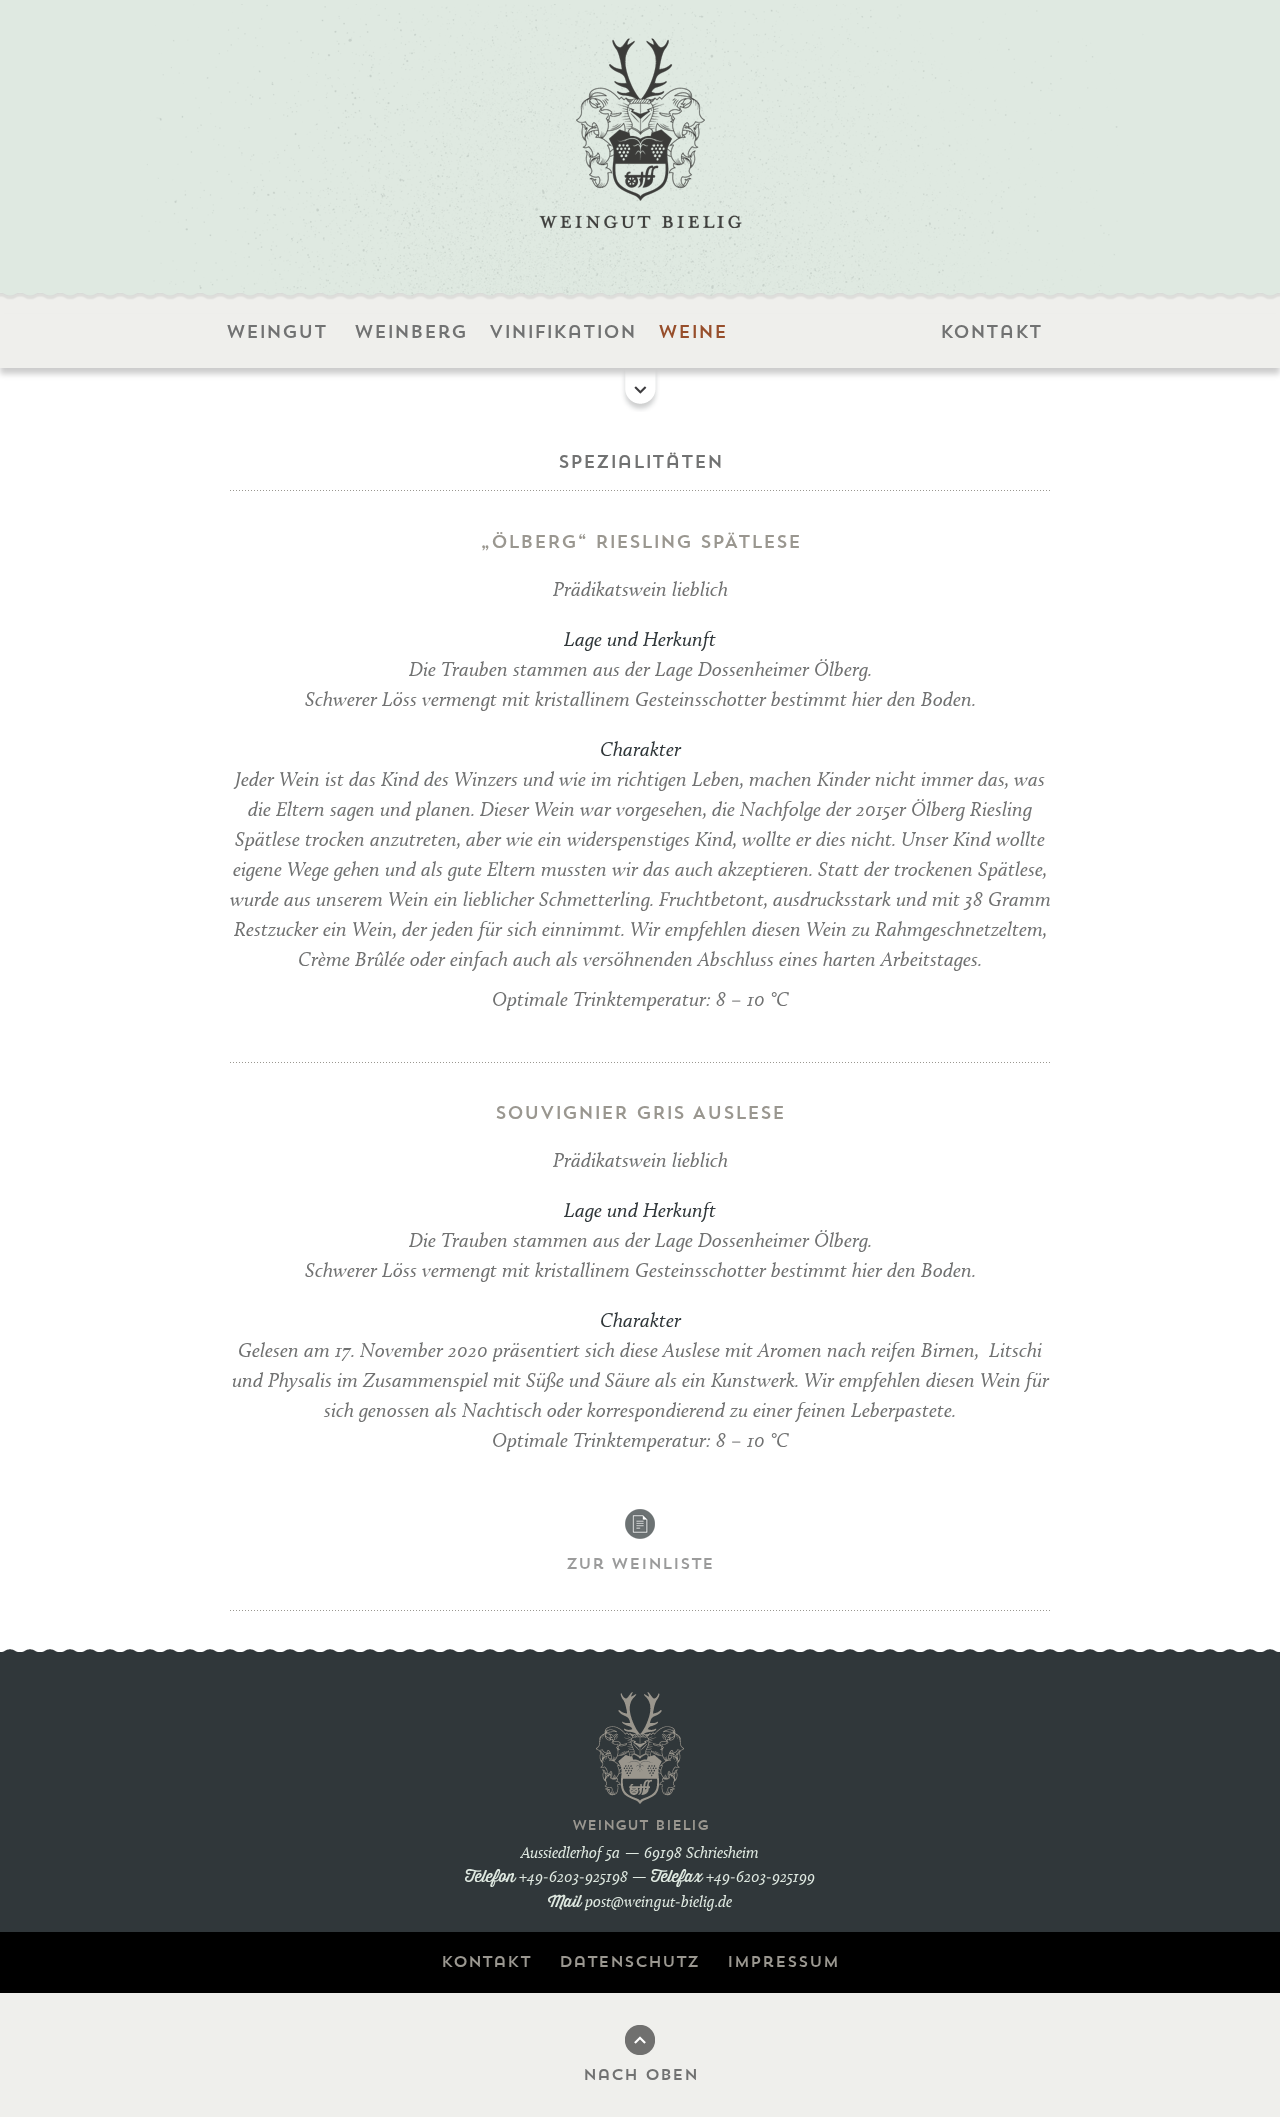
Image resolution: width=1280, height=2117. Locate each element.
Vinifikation (560, 332)
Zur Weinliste (640, 1564)
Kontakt (988, 332)
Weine (690, 332)
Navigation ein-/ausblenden (640, 390)
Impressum (783, 1962)
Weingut (274, 332)
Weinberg (410, 332)
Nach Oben (640, 2075)
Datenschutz (629, 1962)
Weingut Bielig (640, 133)
